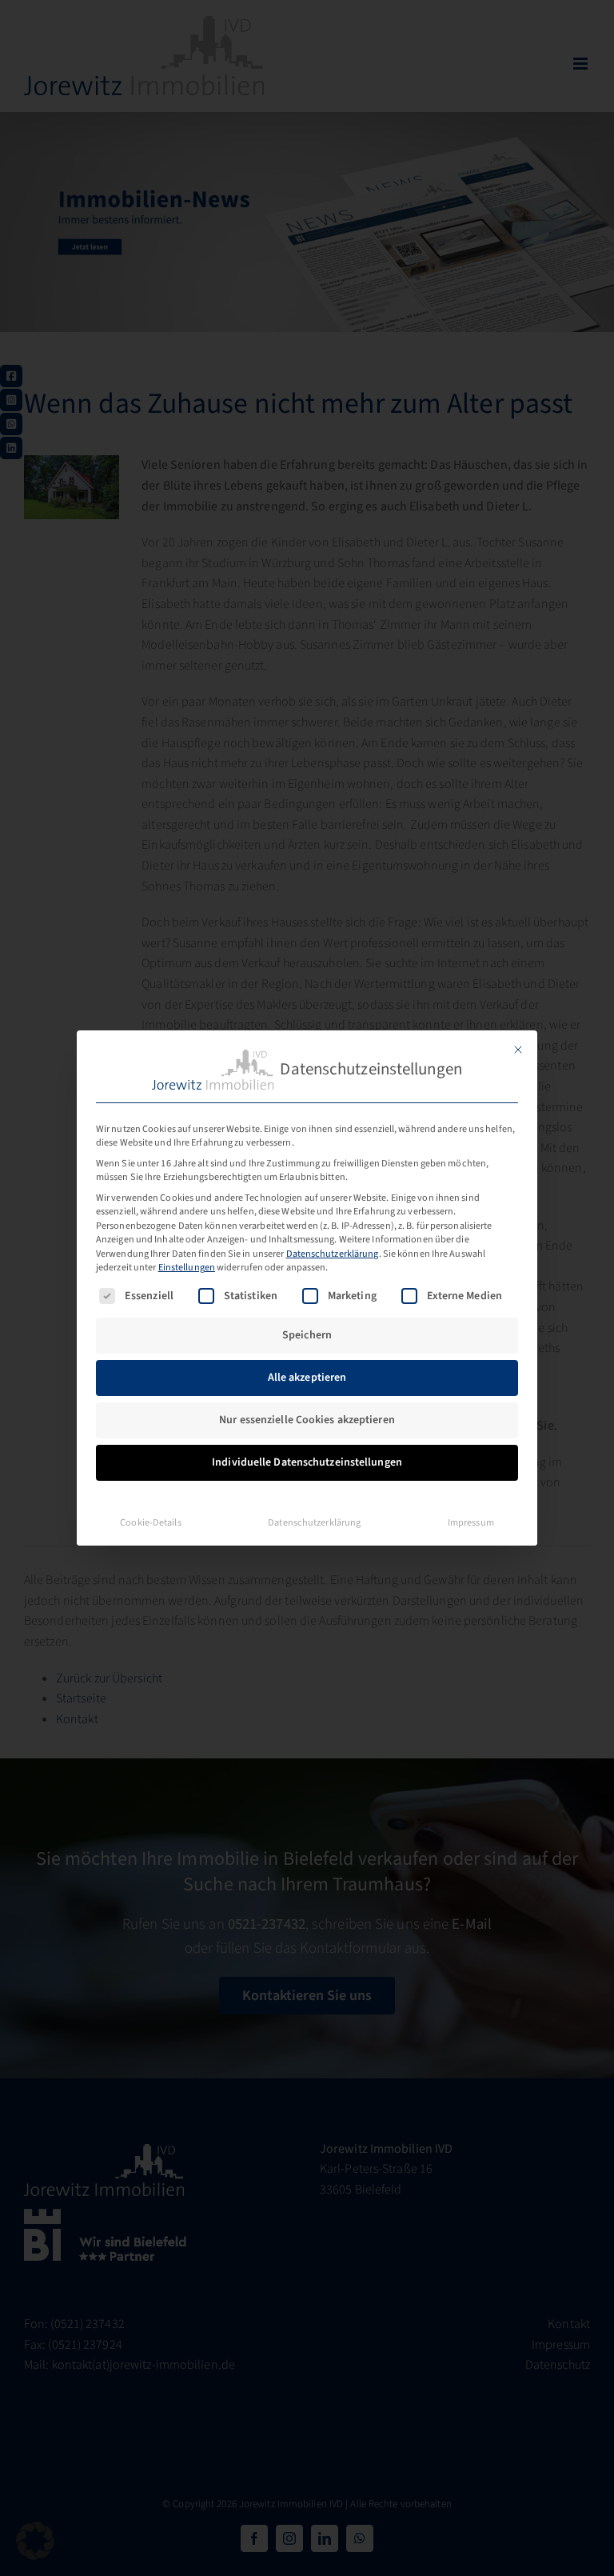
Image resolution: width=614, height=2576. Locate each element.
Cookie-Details (150, 1522)
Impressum (471, 1522)
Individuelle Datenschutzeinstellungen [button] (307, 1462)
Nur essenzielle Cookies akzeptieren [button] (307, 1420)
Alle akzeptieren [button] (307, 1378)
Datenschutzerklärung (333, 1254)
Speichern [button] (307, 1335)
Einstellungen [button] (187, 1267)
